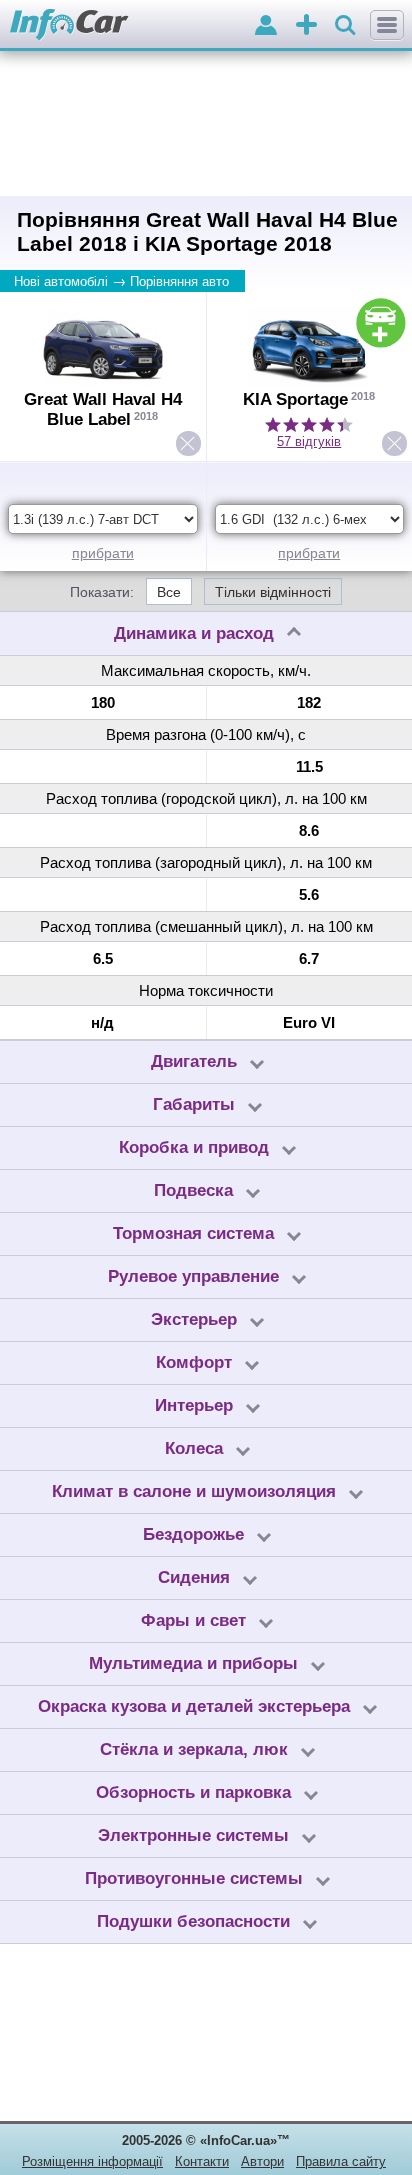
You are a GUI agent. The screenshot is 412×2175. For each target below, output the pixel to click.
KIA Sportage (295, 399)
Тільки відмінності (273, 592)
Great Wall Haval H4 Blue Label (103, 409)
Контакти (202, 2161)
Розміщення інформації (92, 2161)
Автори (262, 2161)
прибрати (103, 553)
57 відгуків (309, 441)
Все (169, 592)
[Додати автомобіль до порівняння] (381, 323)
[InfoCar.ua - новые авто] (69, 25)
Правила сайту (341, 2161)
